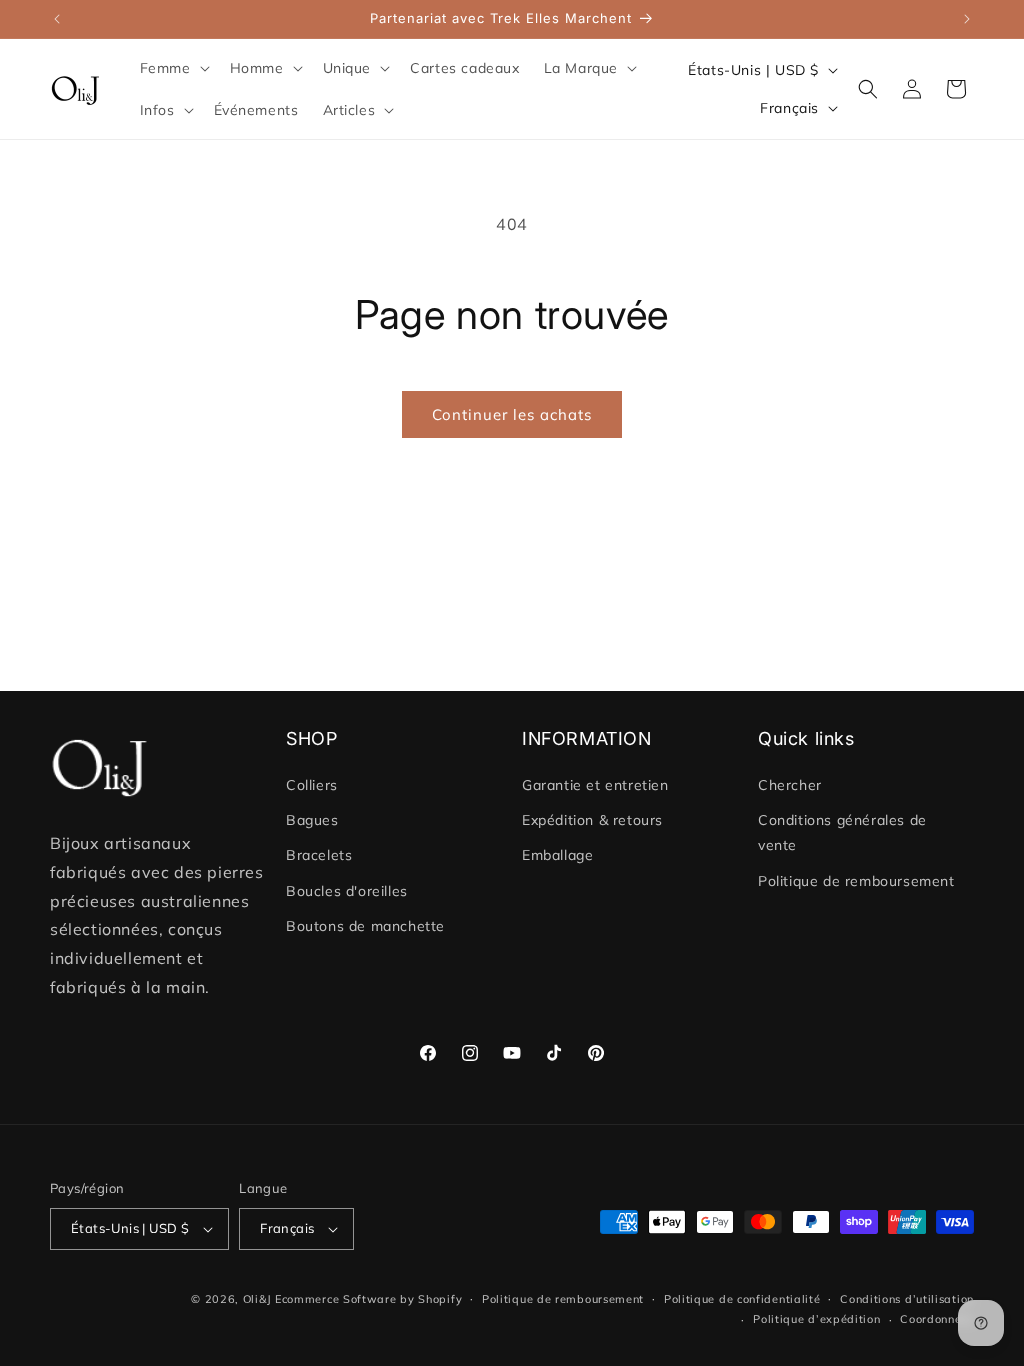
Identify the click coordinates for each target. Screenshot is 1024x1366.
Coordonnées (937, 1319)
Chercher (790, 785)
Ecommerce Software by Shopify (368, 1299)
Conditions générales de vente (842, 832)
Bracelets (319, 855)
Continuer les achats (512, 414)
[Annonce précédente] (57, 19)
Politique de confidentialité (742, 1299)
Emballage (557, 855)
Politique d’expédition (816, 1319)
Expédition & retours (592, 820)
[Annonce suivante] (967, 19)
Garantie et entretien (595, 785)
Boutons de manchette (365, 926)
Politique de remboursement (856, 881)
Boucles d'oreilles (347, 891)
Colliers (312, 785)
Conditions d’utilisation (907, 1299)
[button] (173, 68)
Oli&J (257, 1299)
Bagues (312, 820)
